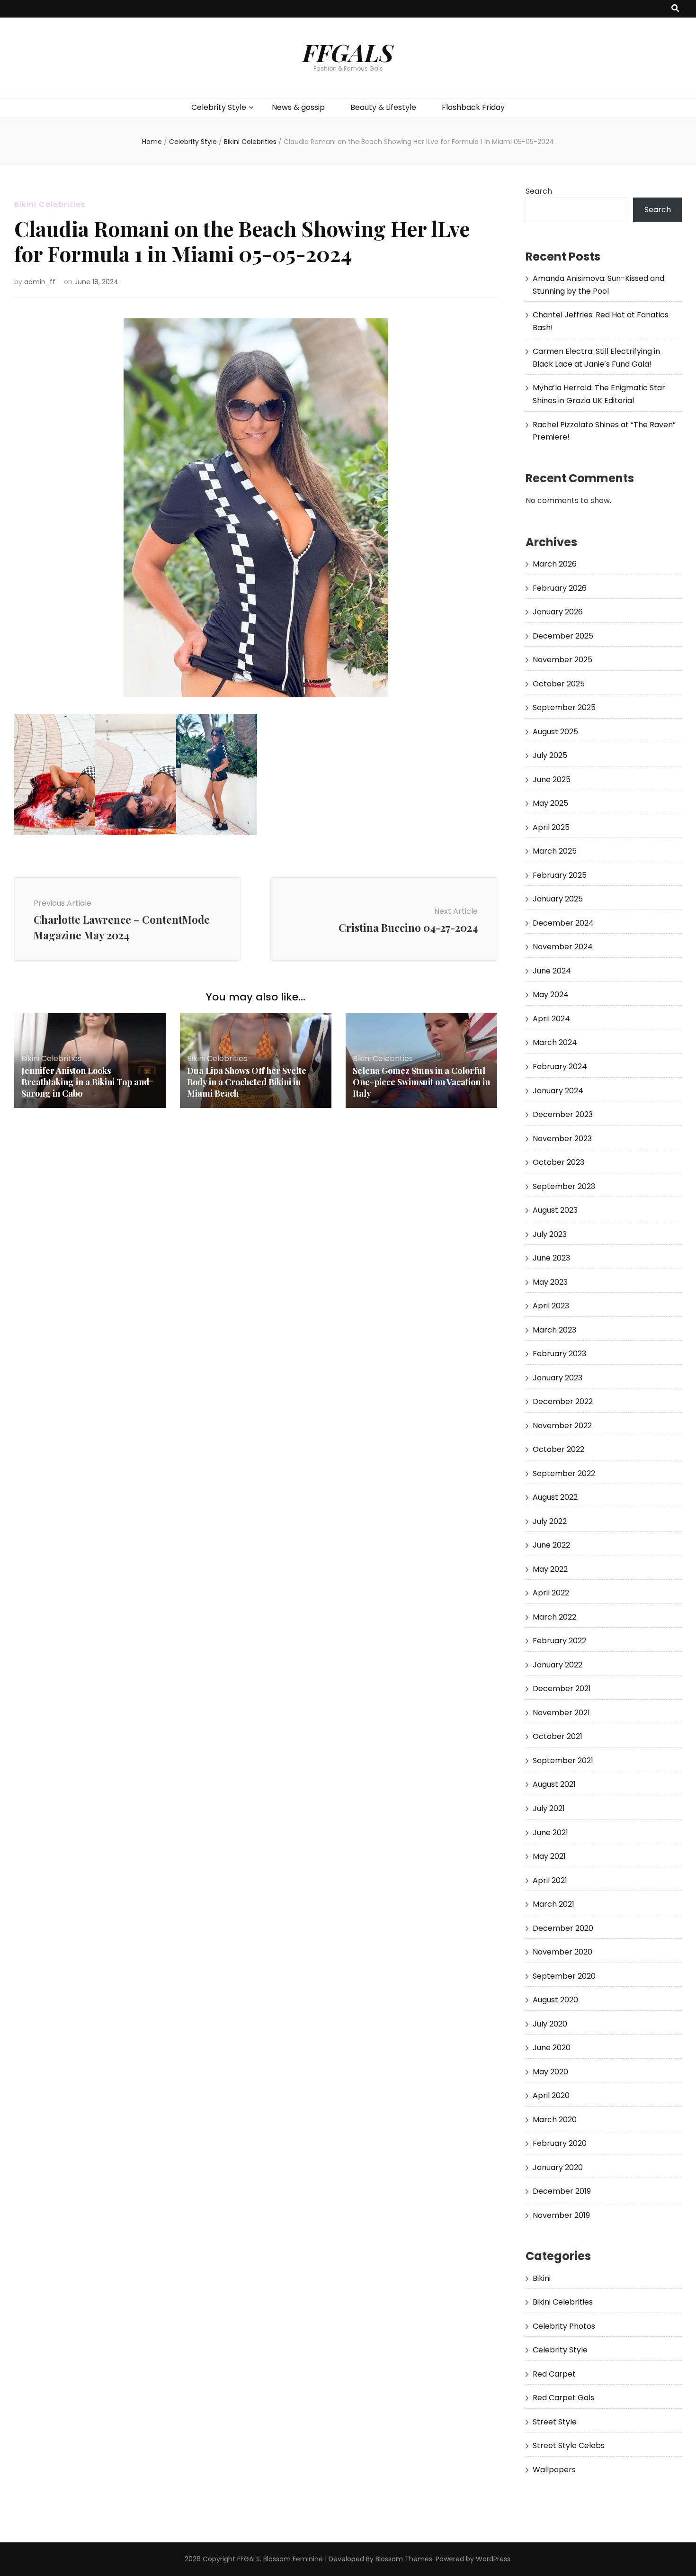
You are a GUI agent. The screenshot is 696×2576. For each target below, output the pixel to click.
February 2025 (560, 875)
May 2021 (549, 1856)
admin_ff (40, 282)
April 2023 (551, 1306)
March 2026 (555, 564)
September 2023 (564, 1186)
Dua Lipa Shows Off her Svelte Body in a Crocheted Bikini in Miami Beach (247, 1082)
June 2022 (551, 1545)
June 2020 (552, 2048)
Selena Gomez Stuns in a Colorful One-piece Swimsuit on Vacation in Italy (421, 1082)
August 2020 (555, 2000)
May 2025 (550, 803)
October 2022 (558, 1449)
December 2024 (563, 923)
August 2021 (554, 1784)
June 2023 (551, 1258)
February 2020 (560, 2143)
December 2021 (562, 1689)
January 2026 (558, 612)
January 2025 (558, 899)
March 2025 (555, 851)
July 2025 (550, 755)
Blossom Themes (404, 2559)
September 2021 (563, 1761)
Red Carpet (554, 2374)
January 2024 (558, 1091)
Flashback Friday (473, 107)
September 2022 (564, 1473)
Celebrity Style (219, 107)
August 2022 (555, 1497)
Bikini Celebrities (50, 204)
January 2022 (558, 1665)
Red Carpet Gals (563, 2398)
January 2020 (558, 2167)
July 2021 (549, 1808)
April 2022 (551, 1593)
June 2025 (552, 779)
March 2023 (554, 1330)
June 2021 (550, 1833)
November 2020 (562, 1952)
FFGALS (348, 52)
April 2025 (551, 827)
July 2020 (550, 2024)
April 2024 (551, 1019)
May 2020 (550, 2072)
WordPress (493, 2559)
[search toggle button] (675, 9)
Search (539, 191)
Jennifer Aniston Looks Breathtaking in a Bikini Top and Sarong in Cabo (85, 1082)
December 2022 (563, 1401)
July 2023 (550, 1234)
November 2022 (562, 1426)
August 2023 (555, 1210)
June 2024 (552, 971)
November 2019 (561, 2215)
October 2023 (558, 1162)
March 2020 (555, 2120)
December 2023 (563, 1114)
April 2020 (551, 2095)
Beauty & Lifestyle (383, 107)
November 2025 (562, 660)
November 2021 (561, 1713)
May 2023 (550, 1282)
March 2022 (554, 1617)
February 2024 (560, 1067)
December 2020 (563, 1928)
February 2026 (560, 588)
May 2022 (550, 1569)
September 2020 (564, 1976)
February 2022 (559, 1641)
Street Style (555, 2422)
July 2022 (550, 1521)
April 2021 (550, 1880)
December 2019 (562, 2191)
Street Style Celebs (569, 2445)
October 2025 (559, 684)
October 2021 (558, 1736)
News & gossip (298, 107)
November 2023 (562, 1139)
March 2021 (553, 1904)
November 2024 (563, 947)
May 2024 (551, 995)
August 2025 (555, 732)
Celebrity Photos (564, 2326)
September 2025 (564, 707)
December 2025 (563, 636)
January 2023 (558, 1378)
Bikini (542, 2278)
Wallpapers (554, 2470)
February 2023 (559, 1354)
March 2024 (555, 1042)
